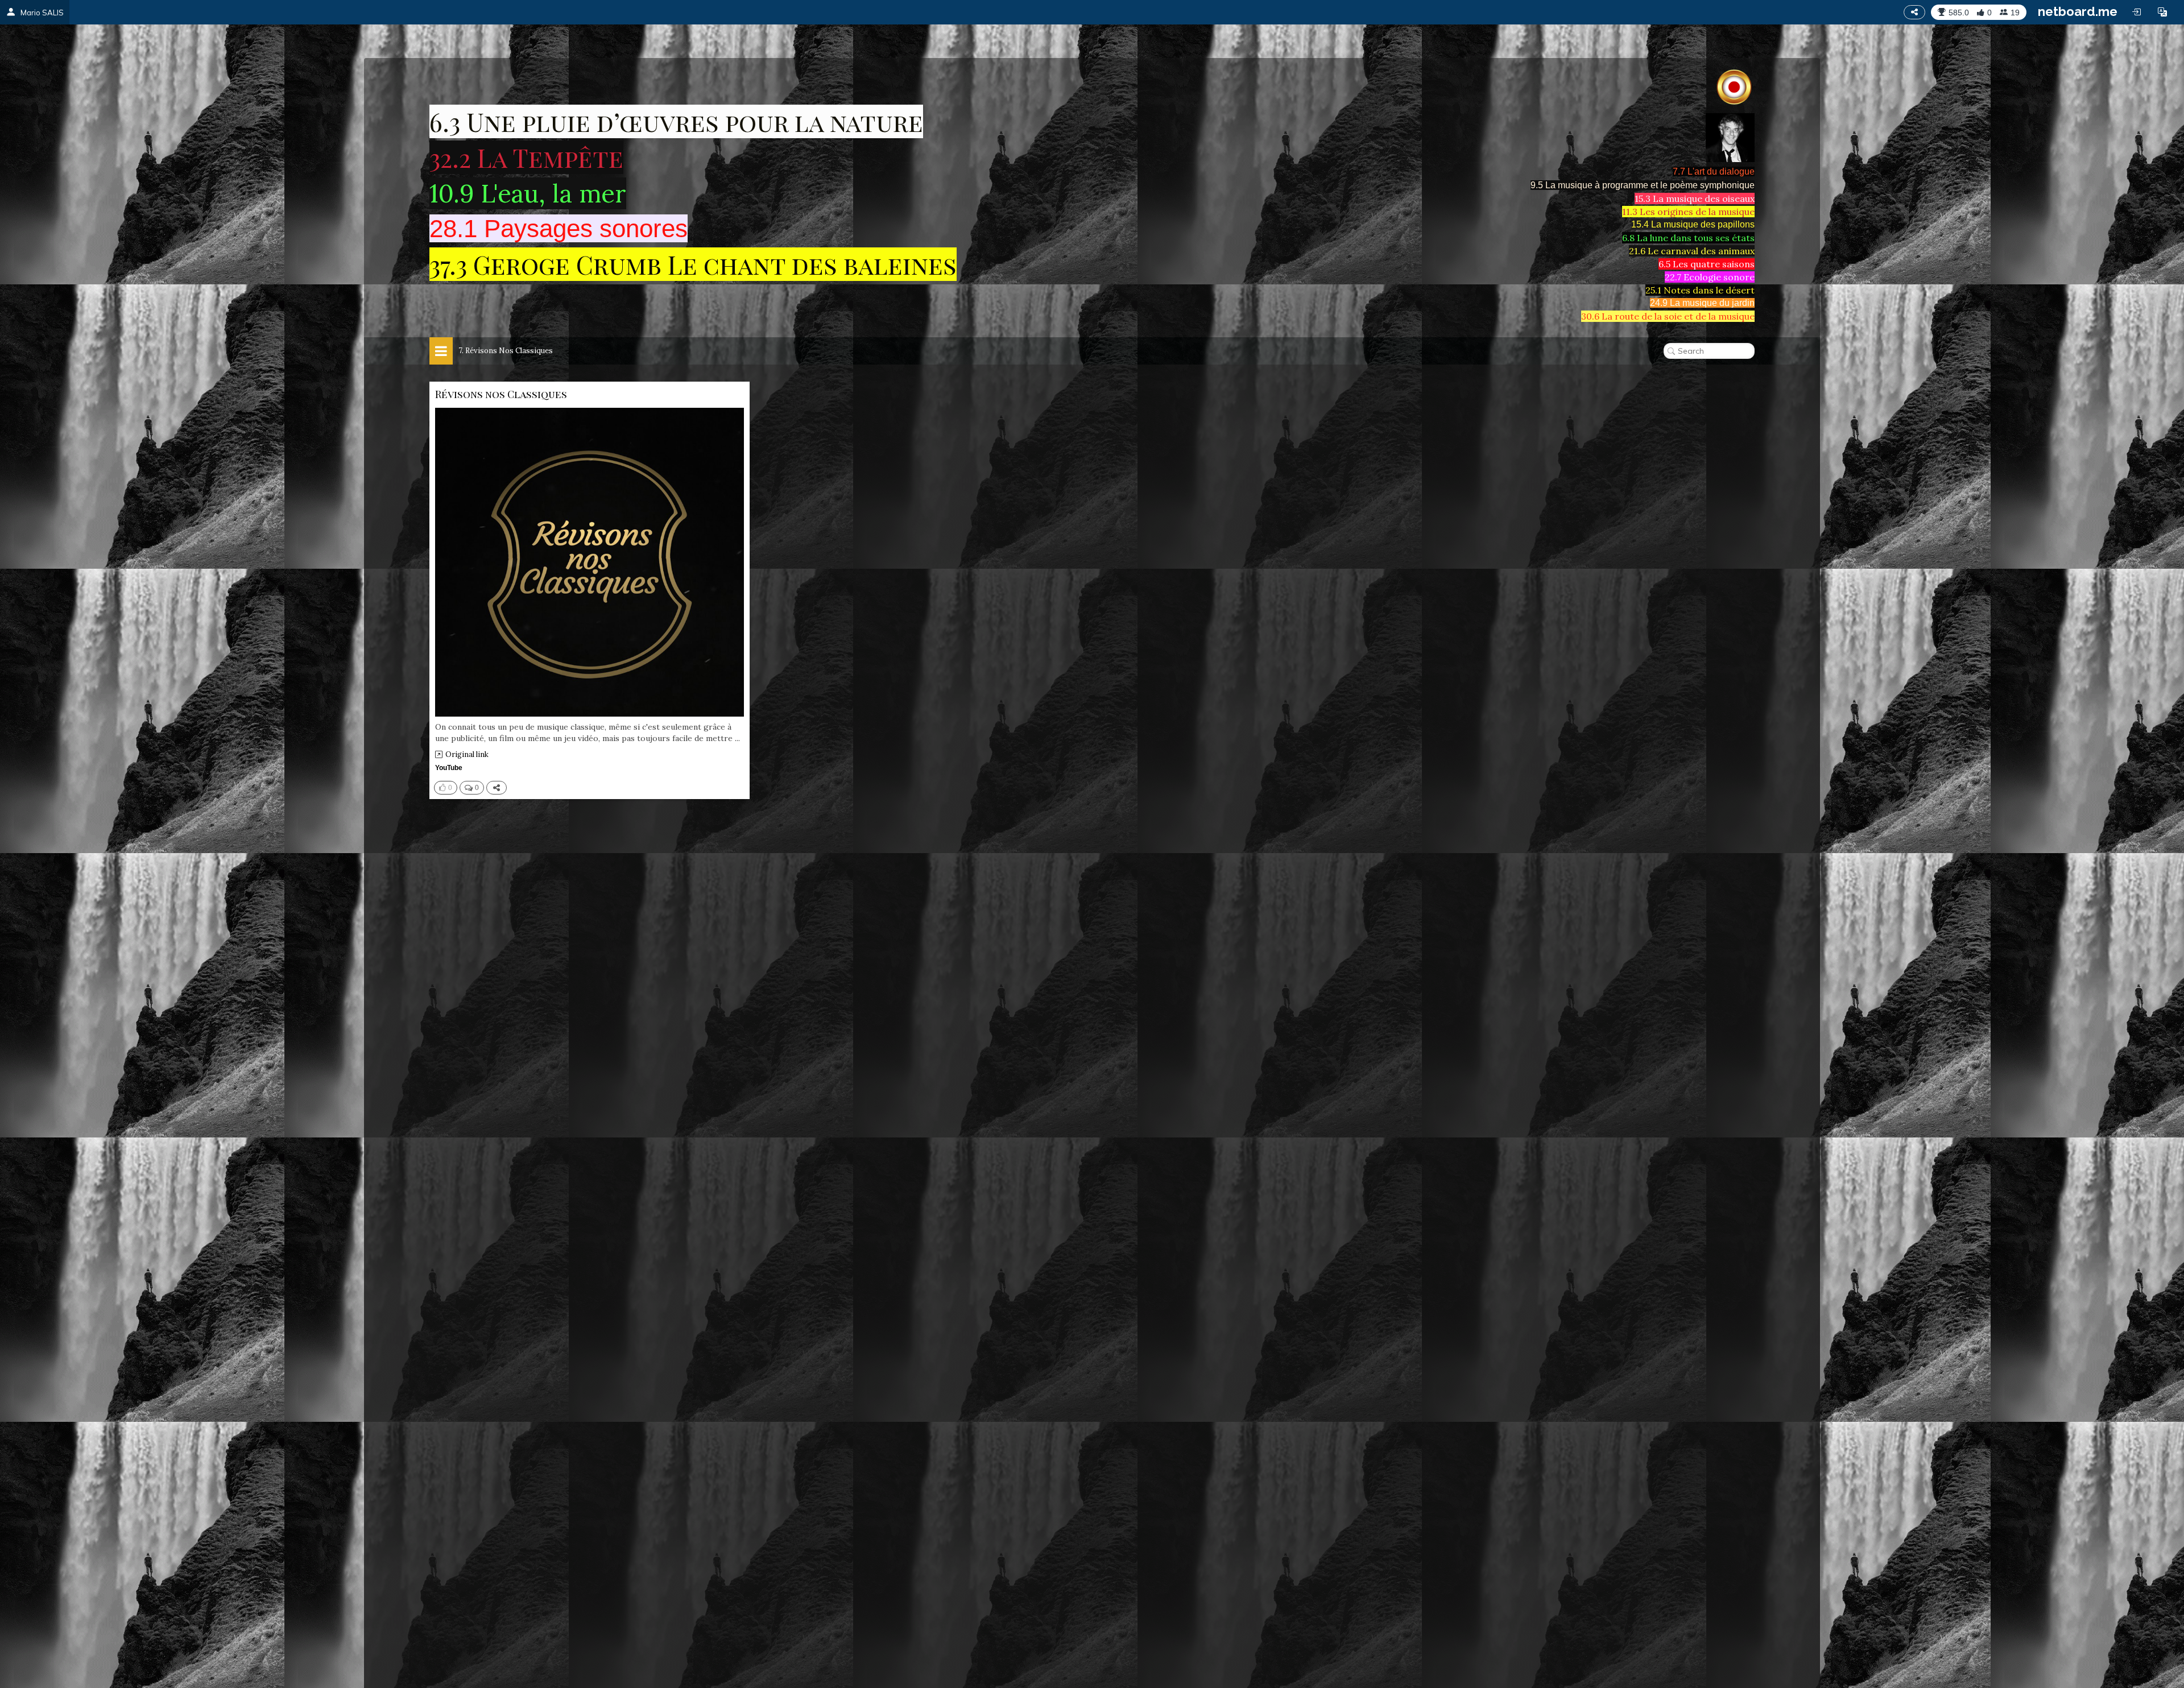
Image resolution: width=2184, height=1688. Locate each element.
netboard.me (2078, 11)
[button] (2162, 12)
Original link (467, 754)
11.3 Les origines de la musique (1688, 212)
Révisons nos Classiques (501, 394)
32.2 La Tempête (526, 157)
